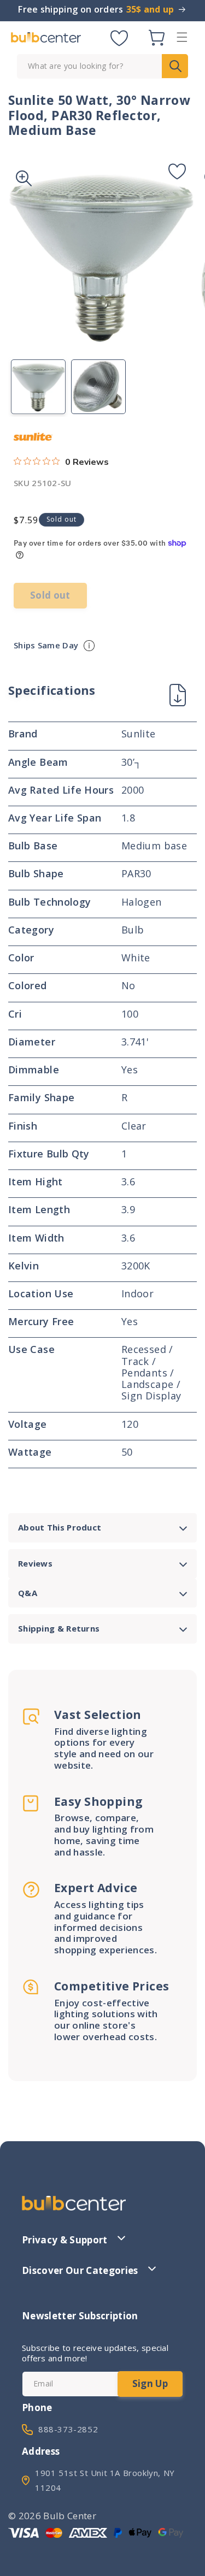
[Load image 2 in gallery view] (98, 387)
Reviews (35, 1563)
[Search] (175, 66)
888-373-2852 (68, 2429)
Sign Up (150, 2383)
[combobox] (102, 66)
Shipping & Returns (59, 1628)
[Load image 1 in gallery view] (38, 387)
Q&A (28, 1593)
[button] (182, 37)
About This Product (60, 1527)
